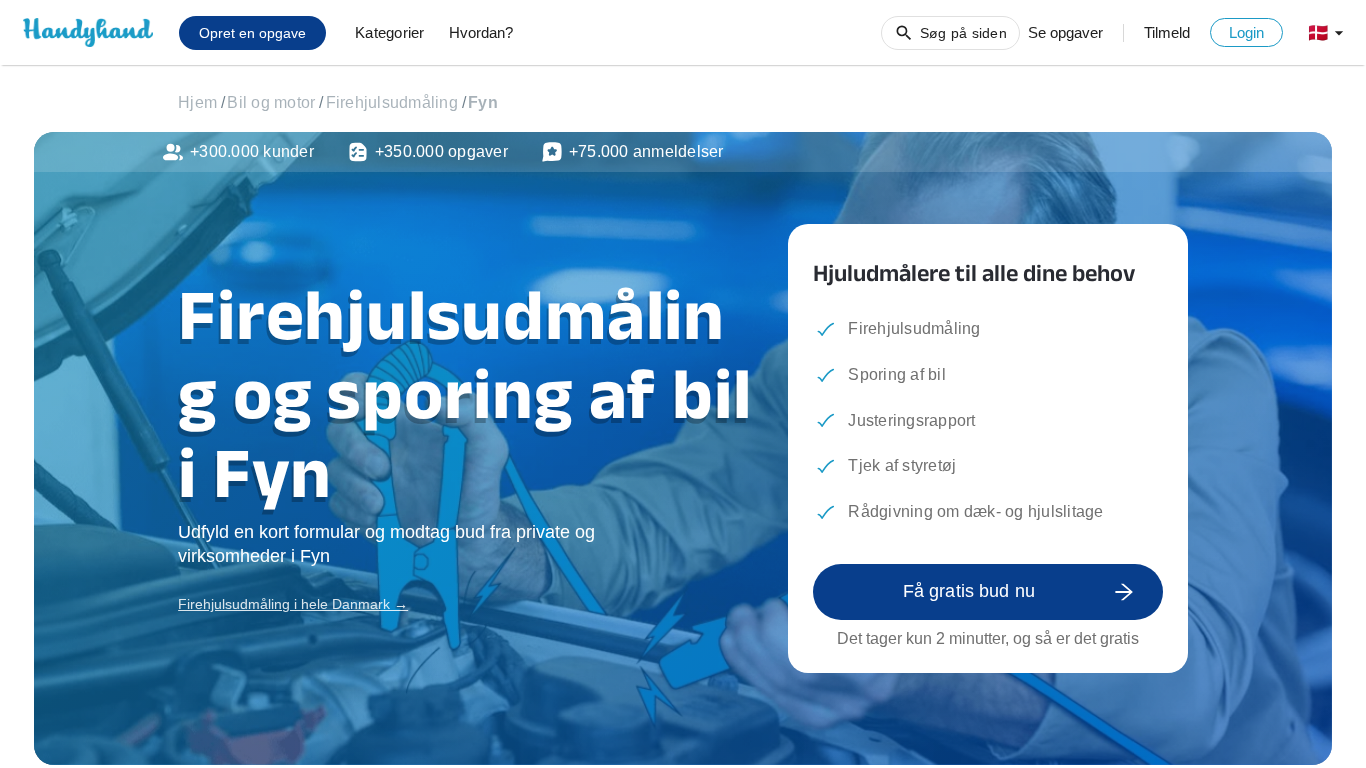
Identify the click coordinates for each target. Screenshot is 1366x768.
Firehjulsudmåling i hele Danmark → (293, 604)
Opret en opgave (252, 33)
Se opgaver (1065, 32)
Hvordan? (481, 32)
